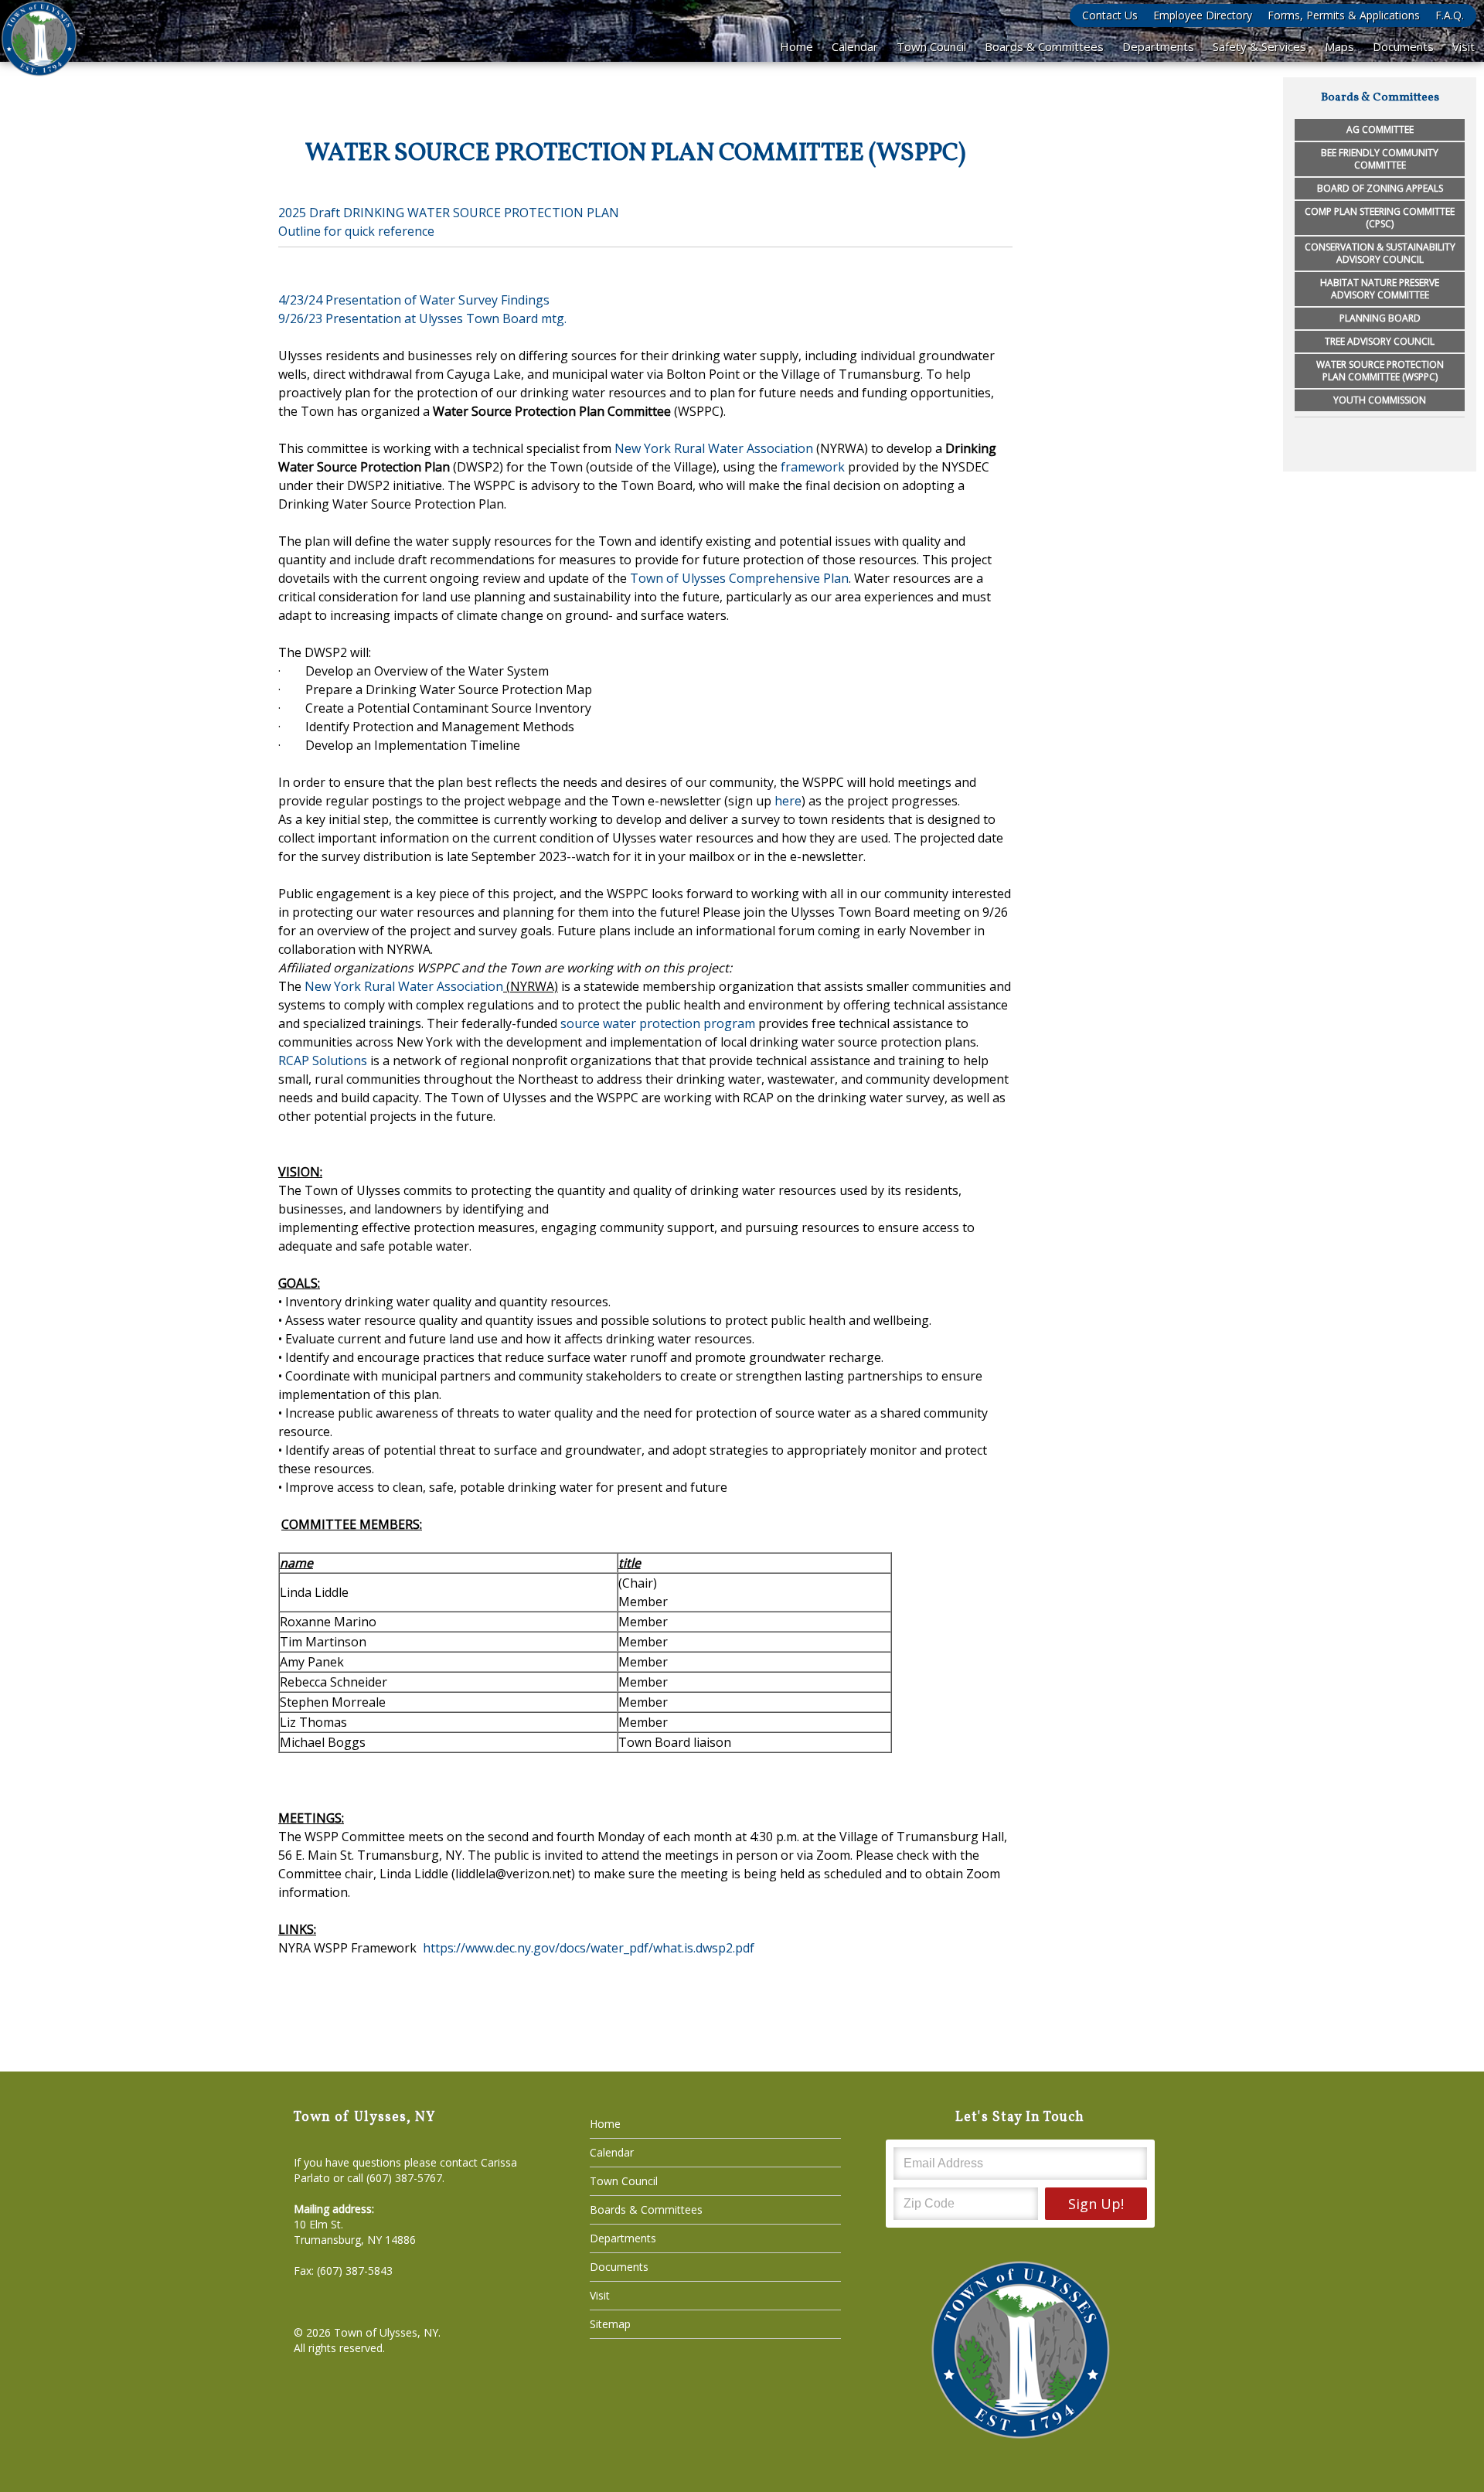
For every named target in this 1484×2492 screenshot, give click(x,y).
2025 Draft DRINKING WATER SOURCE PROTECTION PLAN (449, 213)
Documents (1403, 46)
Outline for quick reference (356, 231)
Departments (1158, 46)
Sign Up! (1096, 2204)
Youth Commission (1380, 400)
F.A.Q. (1450, 15)
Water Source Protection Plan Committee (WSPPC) (1380, 371)
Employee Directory (1203, 15)
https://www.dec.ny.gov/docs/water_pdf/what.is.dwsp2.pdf (589, 1948)
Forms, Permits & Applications (1344, 15)
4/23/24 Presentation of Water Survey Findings (414, 300)
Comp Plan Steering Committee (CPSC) (1380, 218)
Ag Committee (1380, 129)
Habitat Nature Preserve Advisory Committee (1380, 289)
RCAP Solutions (323, 1060)
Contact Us (1110, 15)
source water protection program (658, 1023)
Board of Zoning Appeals (1380, 188)
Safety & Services (1259, 46)
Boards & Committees (1044, 46)
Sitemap (610, 2324)
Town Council (931, 46)
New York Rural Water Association (714, 448)
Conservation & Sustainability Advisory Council (1380, 253)
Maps (1339, 46)
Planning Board (1380, 318)
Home (796, 46)
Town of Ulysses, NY (386, 2332)
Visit (1464, 46)
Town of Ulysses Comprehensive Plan (739, 578)
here (788, 801)
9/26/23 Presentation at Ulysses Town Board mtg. (422, 318)
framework (813, 467)
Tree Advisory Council (1380, 341)
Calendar (855, 46)
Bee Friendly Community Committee (1380, 159)
